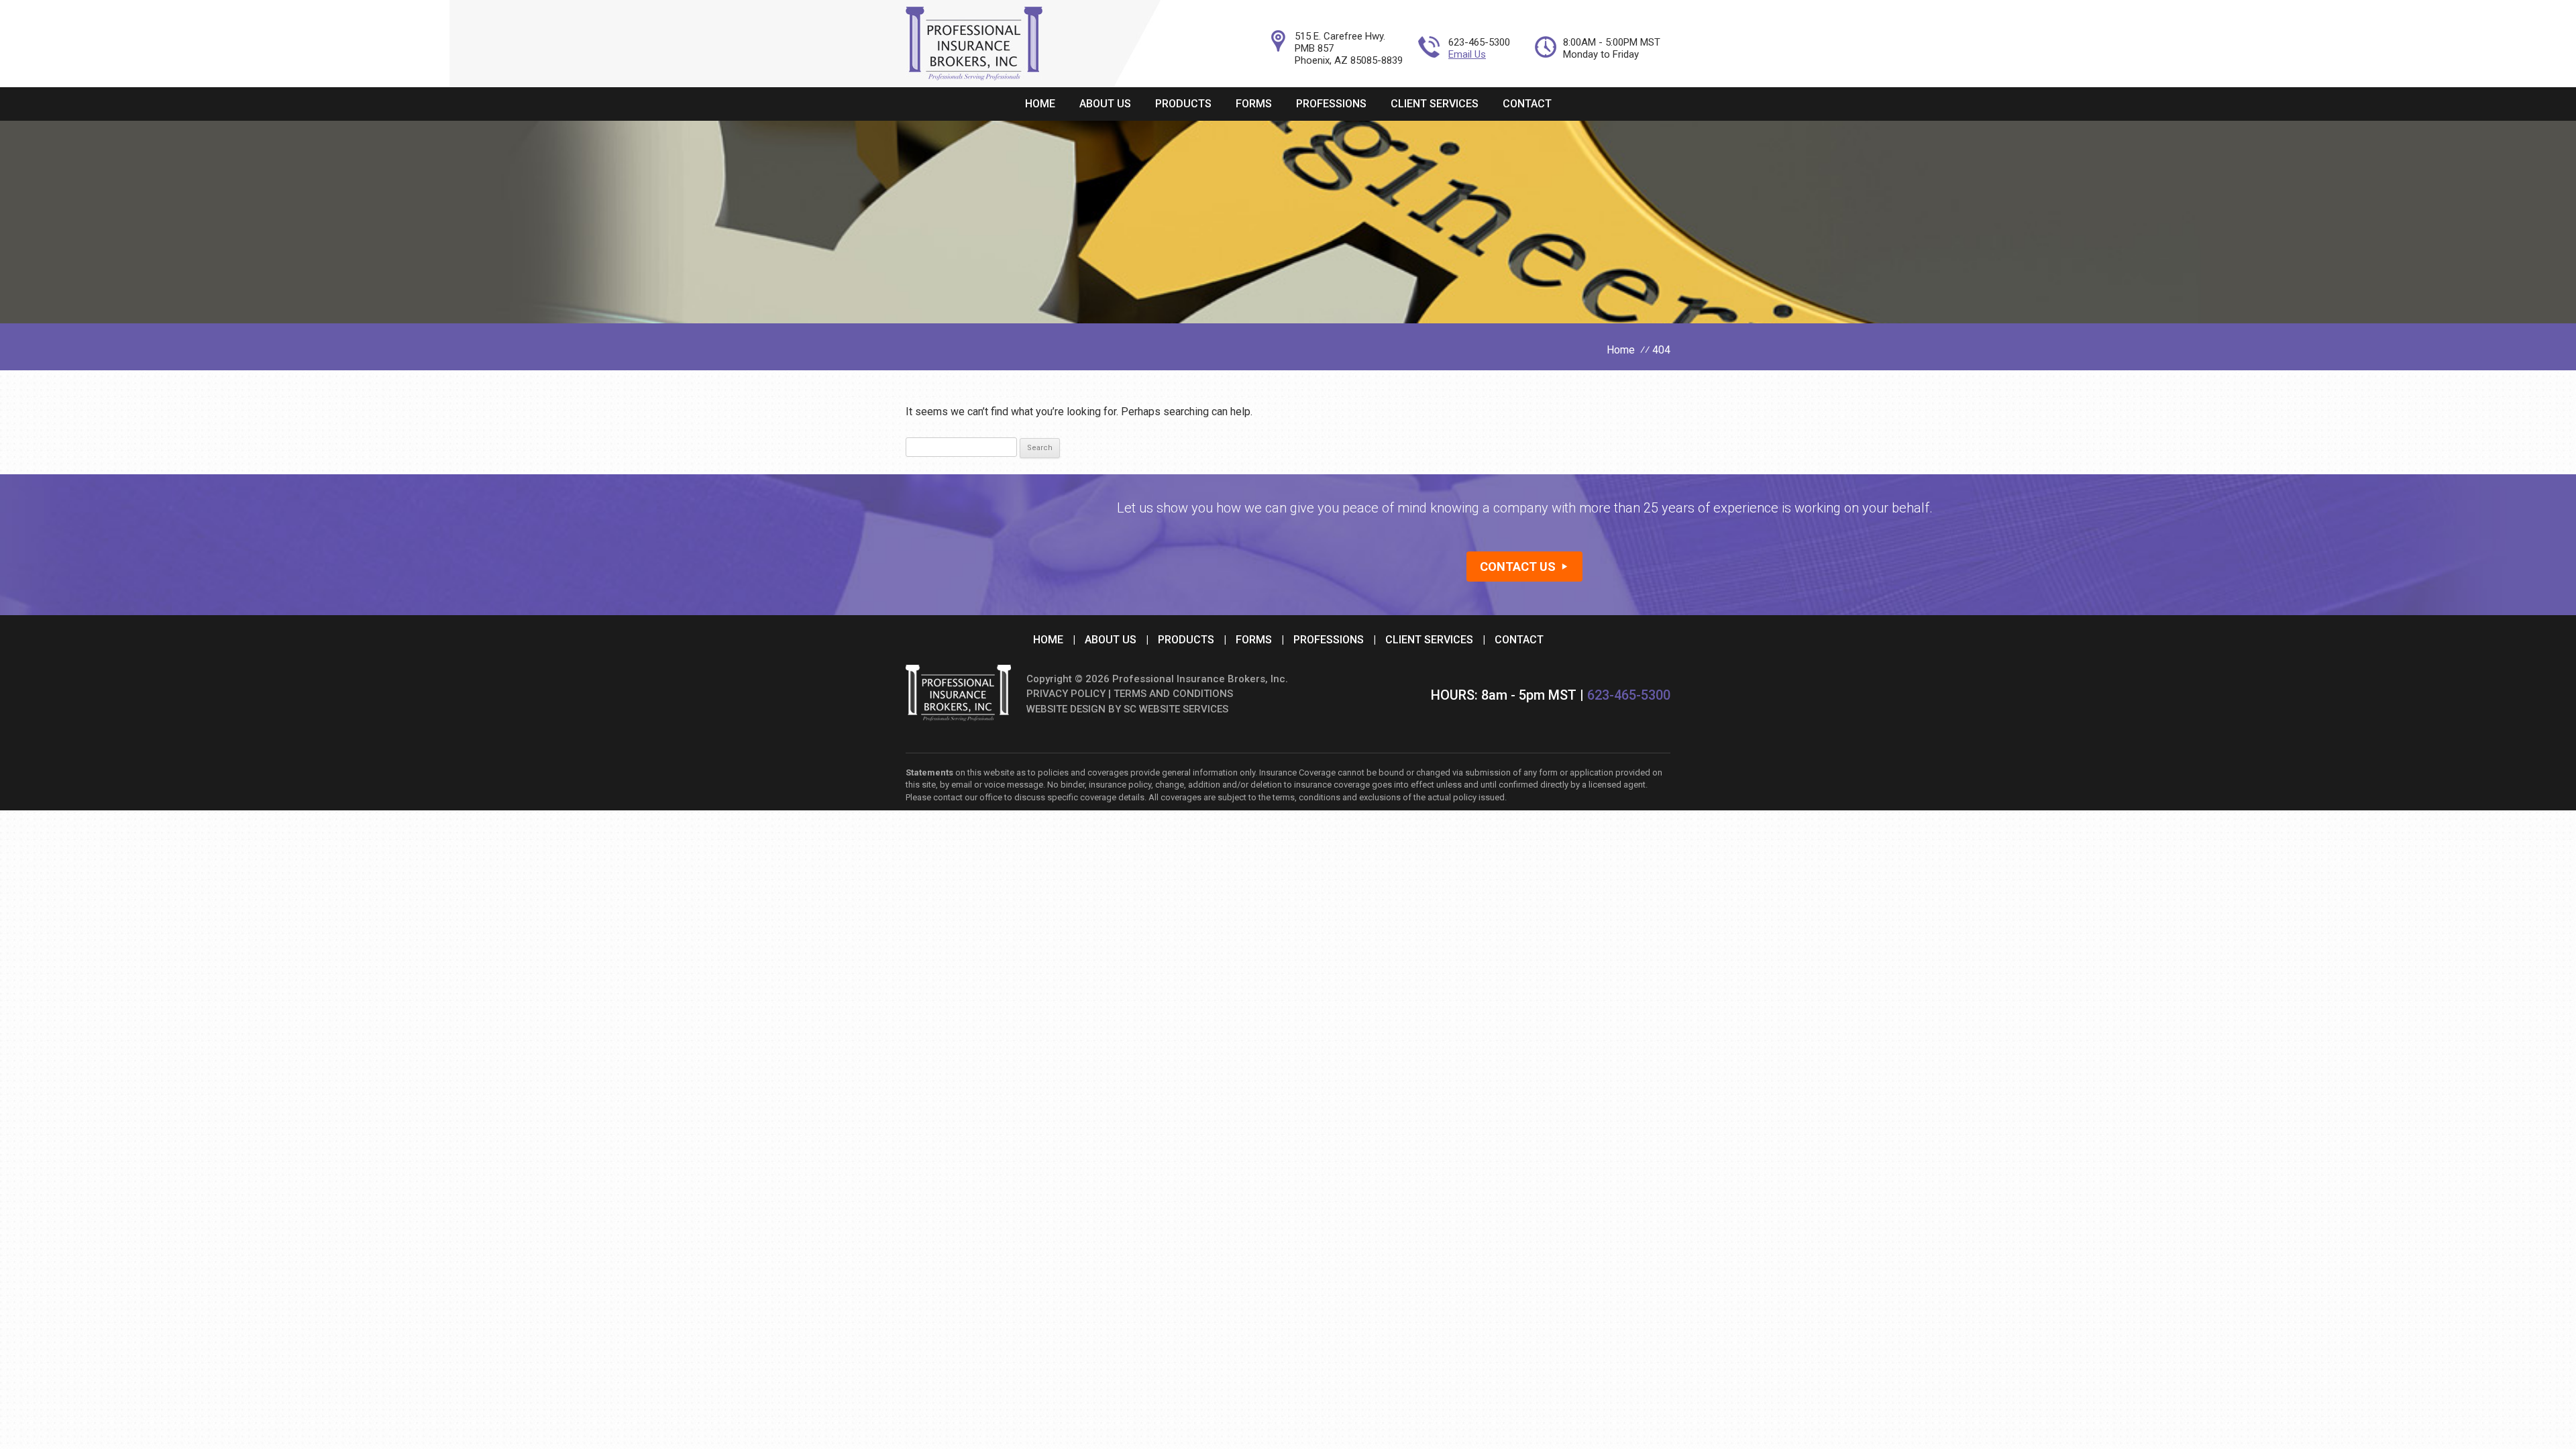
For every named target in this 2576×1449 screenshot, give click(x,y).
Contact (1527, 104)
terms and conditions (1173, 694)
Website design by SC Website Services (1127, 709)
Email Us (1467, 54)
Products (1183, 104)
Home (1040, 104)
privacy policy (1066, 694)
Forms (1254, 104)
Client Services (1435, 104)
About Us (1105, 104)
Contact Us (1518, 567)
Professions (1331, 104)
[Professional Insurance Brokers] (974, 77)
